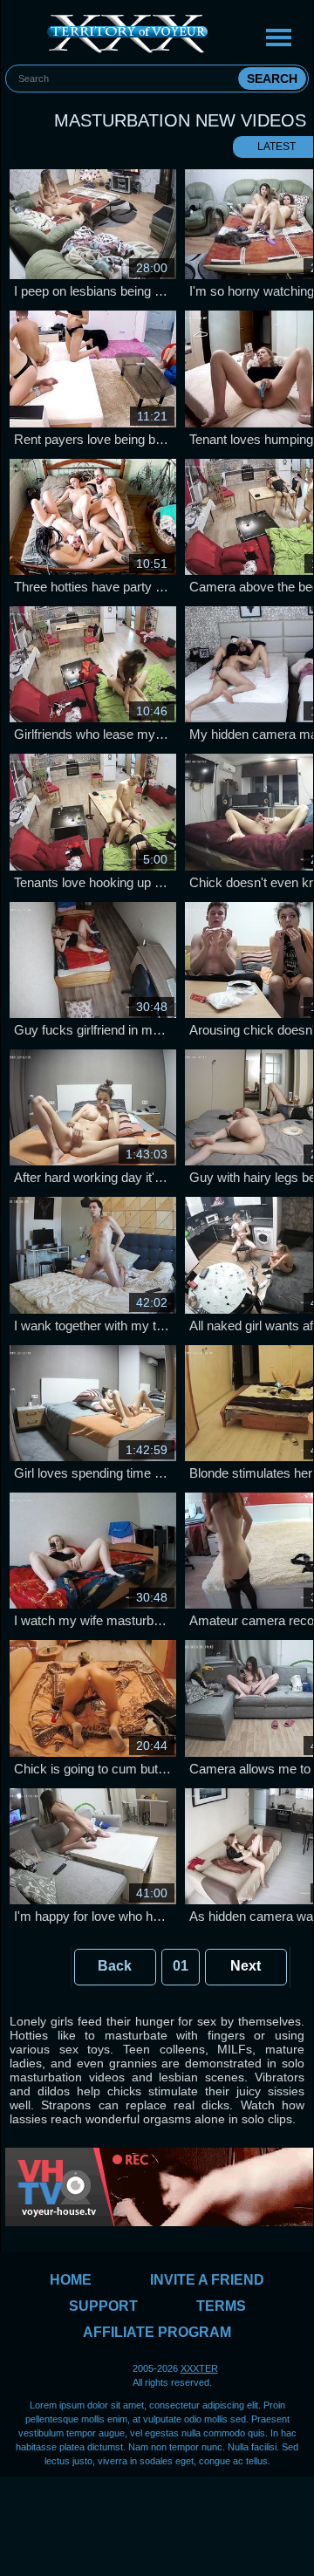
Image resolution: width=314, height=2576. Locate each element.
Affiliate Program (157, 2332)
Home (71, 2280)
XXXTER (199, 2368)
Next (246, 1966)
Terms (221, 2306)
